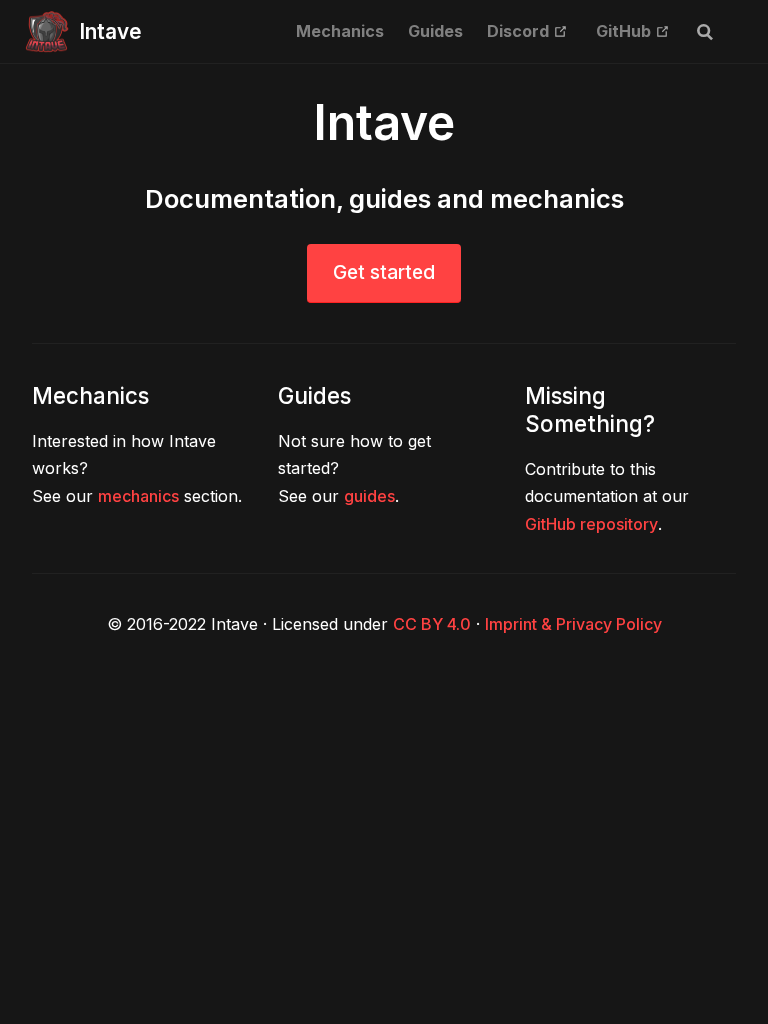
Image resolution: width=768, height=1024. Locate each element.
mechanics (138, 496)
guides (369, 496)
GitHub (633, 30)
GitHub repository (591, 524)
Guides (435, 31)
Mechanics (340, 31)
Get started (384, 272)
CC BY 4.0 (432, 624)
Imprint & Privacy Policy (573, 624)
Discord (527, 30)
